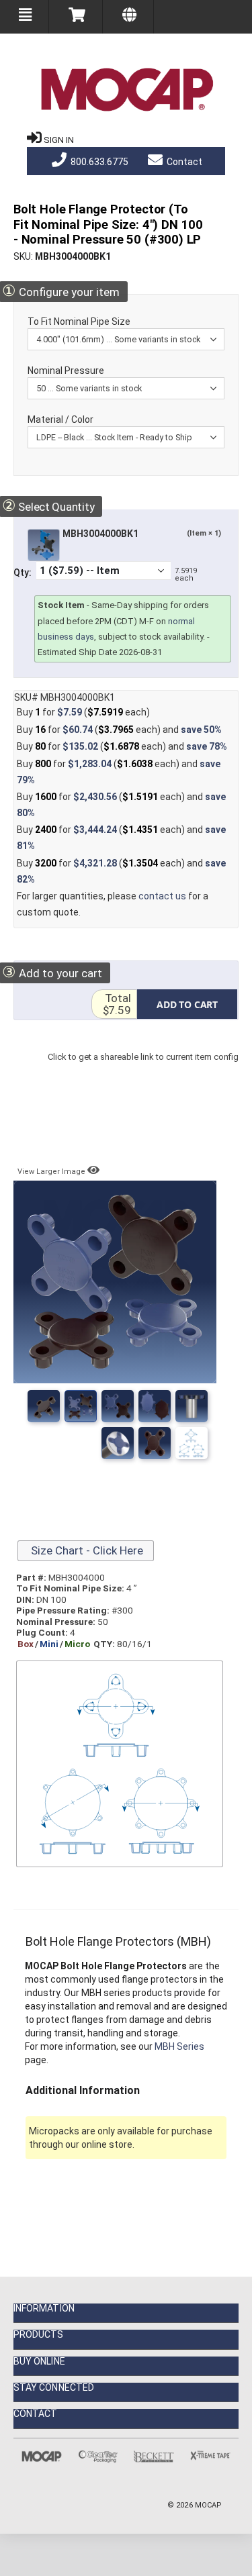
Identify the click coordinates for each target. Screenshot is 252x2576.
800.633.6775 (98, 162)
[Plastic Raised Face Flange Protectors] (155, 1443)
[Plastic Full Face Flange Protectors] (118, 1443)
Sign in (59, 140)
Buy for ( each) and (119, 730)
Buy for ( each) (83, 712)
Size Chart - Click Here (86, 1550)
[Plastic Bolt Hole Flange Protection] (192, 1443)
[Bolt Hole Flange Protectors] (44, 1406)
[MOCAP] (126, 90)
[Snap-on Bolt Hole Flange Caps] (118, 1406)
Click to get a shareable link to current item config (143, 1070)
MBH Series (179, 2046)
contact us (162, 896)
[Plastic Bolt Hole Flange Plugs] (192, 1406)
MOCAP (208, 2505)
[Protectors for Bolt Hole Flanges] (155, 1406)
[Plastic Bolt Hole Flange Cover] (81, 1406)
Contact (183, 162)
